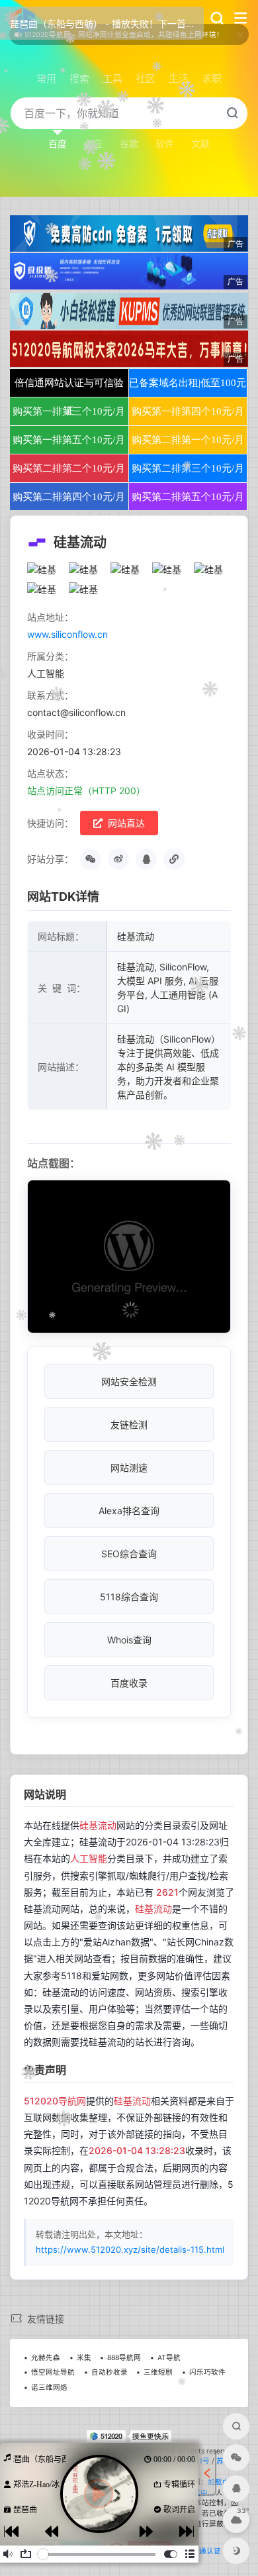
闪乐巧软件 (207, 2372)
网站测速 (129, 1468)
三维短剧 (158, 2372)
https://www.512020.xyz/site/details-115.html (130, 2249)
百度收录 (129, 1683)
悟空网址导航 (53, 2372)
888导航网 (124, 2358)
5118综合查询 (129, 1597)
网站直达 (125, 823)
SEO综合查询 (129, 1554)
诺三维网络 (49, 2388)
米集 (84, 2358)
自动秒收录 (109, 2372)
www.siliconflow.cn (67, 634)
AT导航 (169, 2358)
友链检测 (129, 1424)
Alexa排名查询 (129, 1511)
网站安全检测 (129, 1381)
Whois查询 (129, 1640)
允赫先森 (46, 2358)
